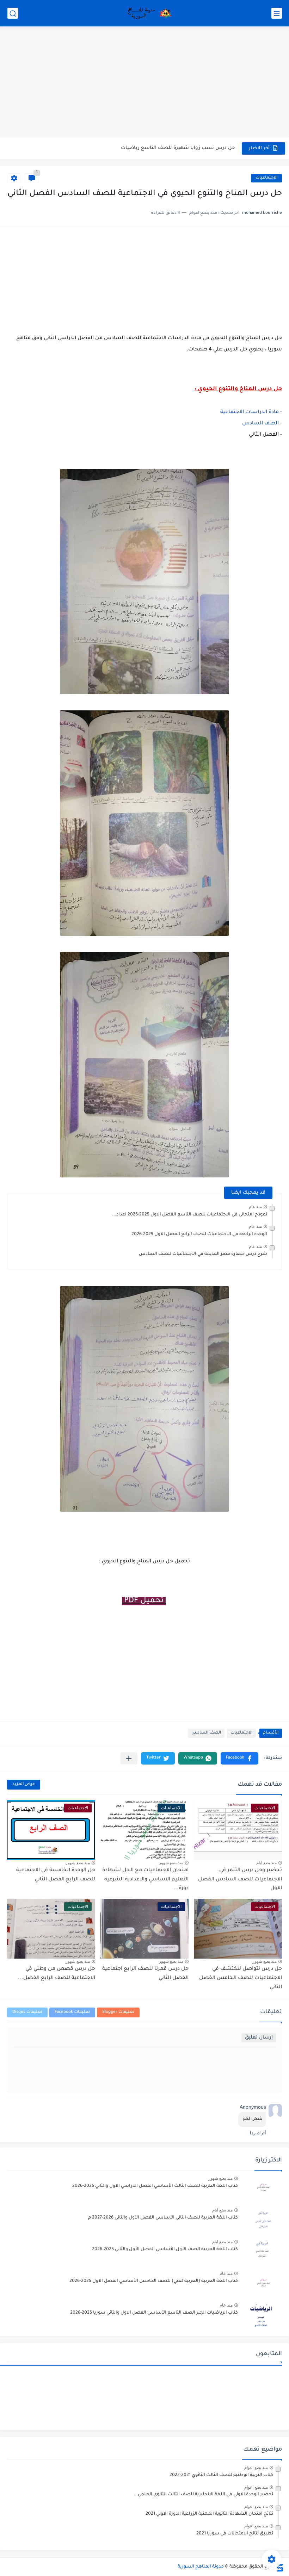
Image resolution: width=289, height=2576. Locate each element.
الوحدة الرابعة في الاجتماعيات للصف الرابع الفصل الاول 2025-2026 (199, 1234)
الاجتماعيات (266, 178)
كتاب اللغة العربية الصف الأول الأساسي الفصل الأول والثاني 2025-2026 (165, 2250)
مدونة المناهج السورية (201, 2567)
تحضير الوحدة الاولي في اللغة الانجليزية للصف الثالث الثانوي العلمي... (203, 2495)
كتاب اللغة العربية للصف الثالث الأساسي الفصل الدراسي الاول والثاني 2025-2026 (155, 2186)
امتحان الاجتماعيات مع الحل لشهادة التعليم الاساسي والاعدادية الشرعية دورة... (145, 1880)
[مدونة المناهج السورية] (148, 13)
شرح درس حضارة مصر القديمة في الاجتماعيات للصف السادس (203, 1254)
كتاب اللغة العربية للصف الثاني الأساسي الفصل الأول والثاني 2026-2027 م (163, 2218)
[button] (239, 1758)
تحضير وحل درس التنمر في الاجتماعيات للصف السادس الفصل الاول (240, 1880)
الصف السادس (260, 424)
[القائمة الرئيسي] (277, 13)
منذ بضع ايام (266, 1863)
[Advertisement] (144, 83)
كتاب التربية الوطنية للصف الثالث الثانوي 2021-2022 (221, 2475)
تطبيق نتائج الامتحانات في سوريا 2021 (235, 2534)
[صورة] (263, 2189)
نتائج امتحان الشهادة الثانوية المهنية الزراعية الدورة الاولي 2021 (209, 2514)
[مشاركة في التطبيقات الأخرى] (129, 1758)
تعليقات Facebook (72, 2012)
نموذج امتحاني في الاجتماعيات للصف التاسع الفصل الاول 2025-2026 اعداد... (190, 1215)
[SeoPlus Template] (279, 2567)
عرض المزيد (24, 1784)
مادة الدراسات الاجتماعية (250, 412)
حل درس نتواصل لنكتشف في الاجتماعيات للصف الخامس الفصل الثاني (241, 1978)
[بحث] (13, 13)
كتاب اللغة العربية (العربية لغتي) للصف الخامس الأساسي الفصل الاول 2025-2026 (154, 2281)
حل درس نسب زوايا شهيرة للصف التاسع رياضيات (178, 148)
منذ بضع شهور (171, 1863)
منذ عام (255, 1207)
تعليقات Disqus (27, 2012)
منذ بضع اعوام (256, 2468)
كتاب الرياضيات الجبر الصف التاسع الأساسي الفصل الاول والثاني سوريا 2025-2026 (154, 2313)
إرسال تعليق (259, 2038)
